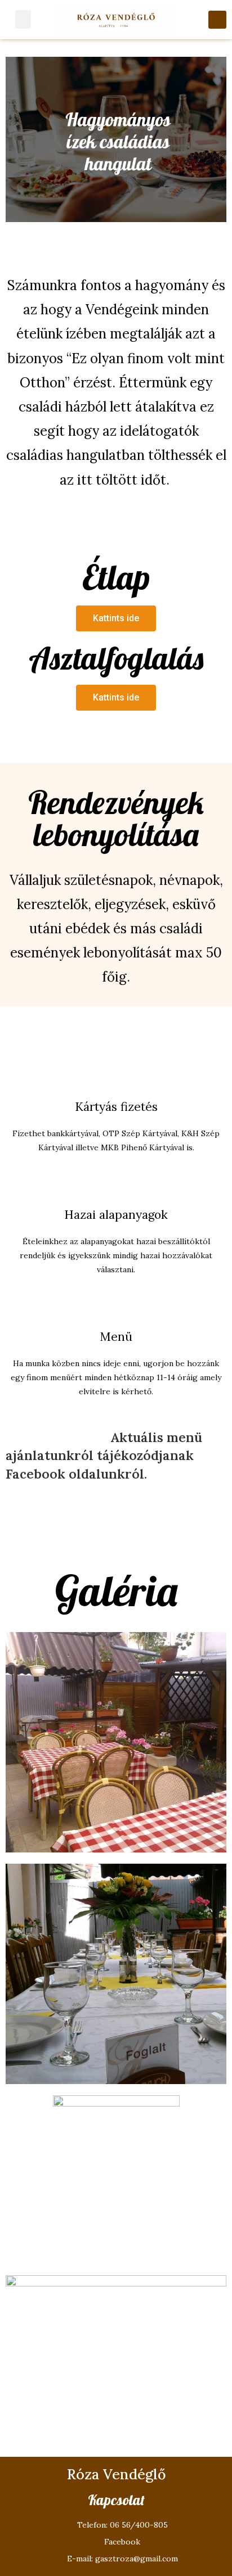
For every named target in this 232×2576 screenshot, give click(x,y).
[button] (116, 618)
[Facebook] (217, 20)
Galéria (116, 1590)
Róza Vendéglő (116, 2474)
